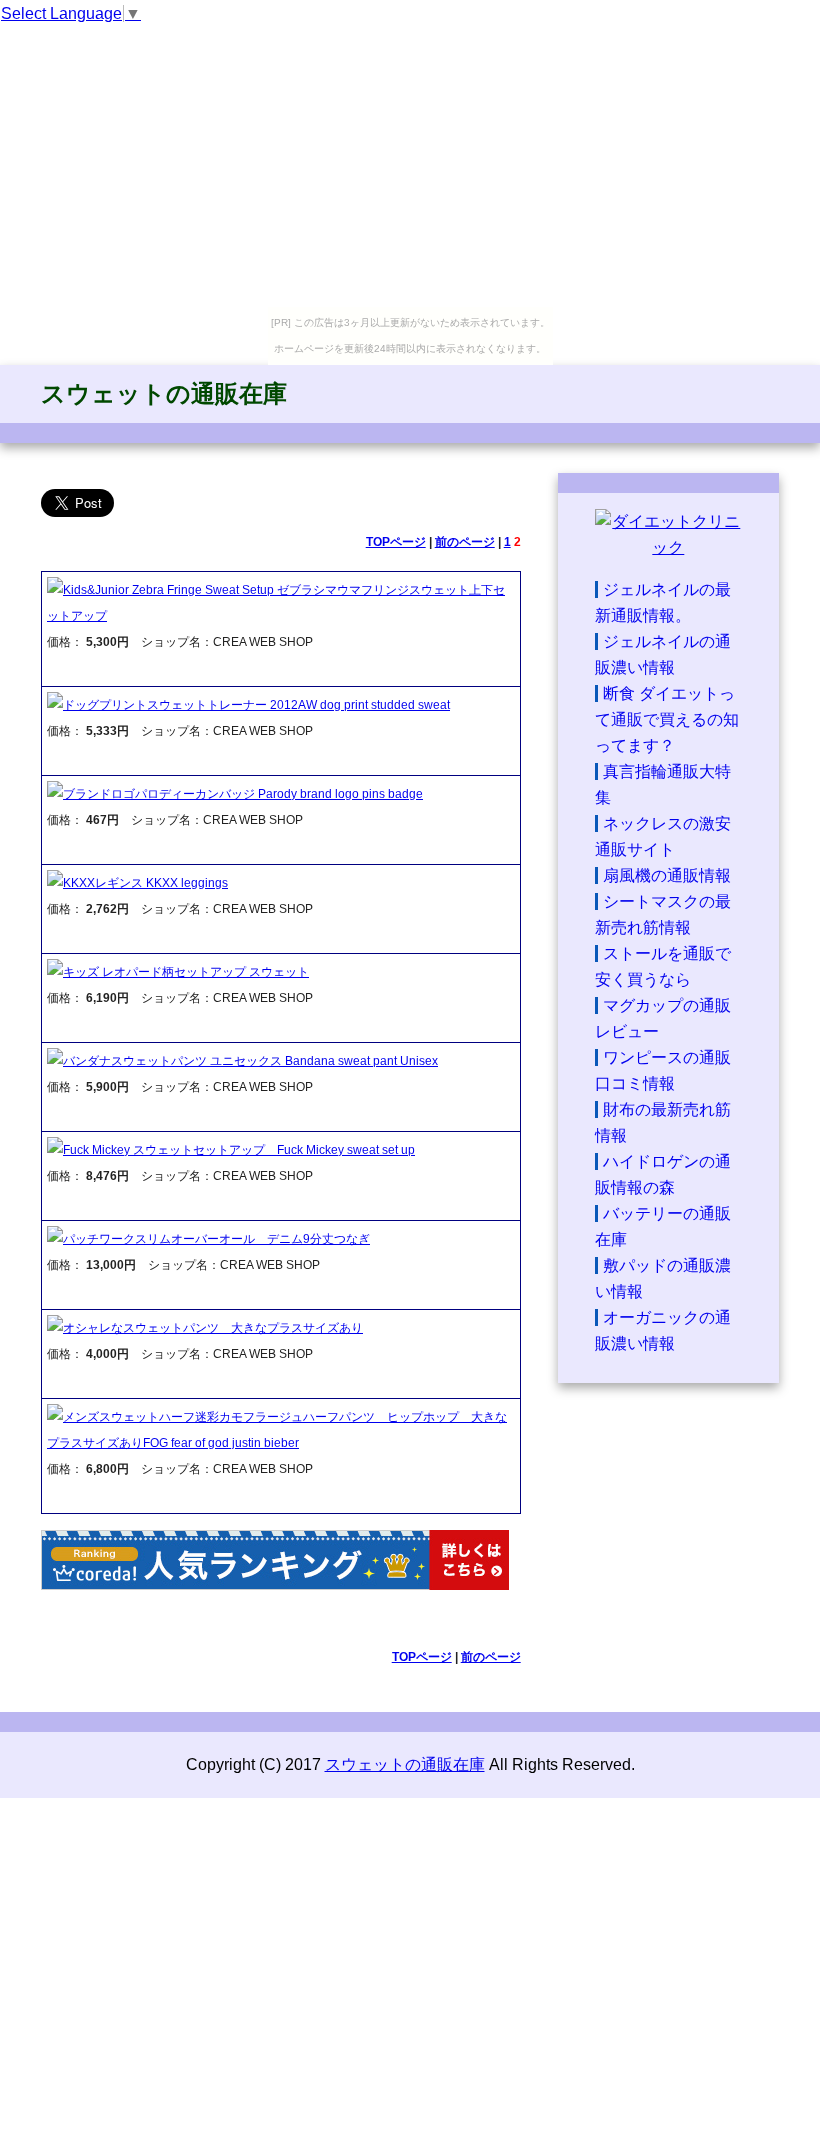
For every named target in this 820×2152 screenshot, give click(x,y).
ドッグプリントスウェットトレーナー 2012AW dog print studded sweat (256, 705)
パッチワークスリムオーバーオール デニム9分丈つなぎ (216, 1239)
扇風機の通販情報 (667, 875)
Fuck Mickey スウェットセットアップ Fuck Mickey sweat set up (239, 1150)
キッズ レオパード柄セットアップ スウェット (186, 972)
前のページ (465, 542)
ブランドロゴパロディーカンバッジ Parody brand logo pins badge (243, 794)
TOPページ (396, 542)
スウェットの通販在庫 (164, 393)
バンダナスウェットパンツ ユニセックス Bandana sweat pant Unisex (250, 1061)
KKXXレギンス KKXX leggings (145, 883)
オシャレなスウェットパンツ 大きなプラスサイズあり (213, 1328)
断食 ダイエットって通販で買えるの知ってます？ (667, 719)
